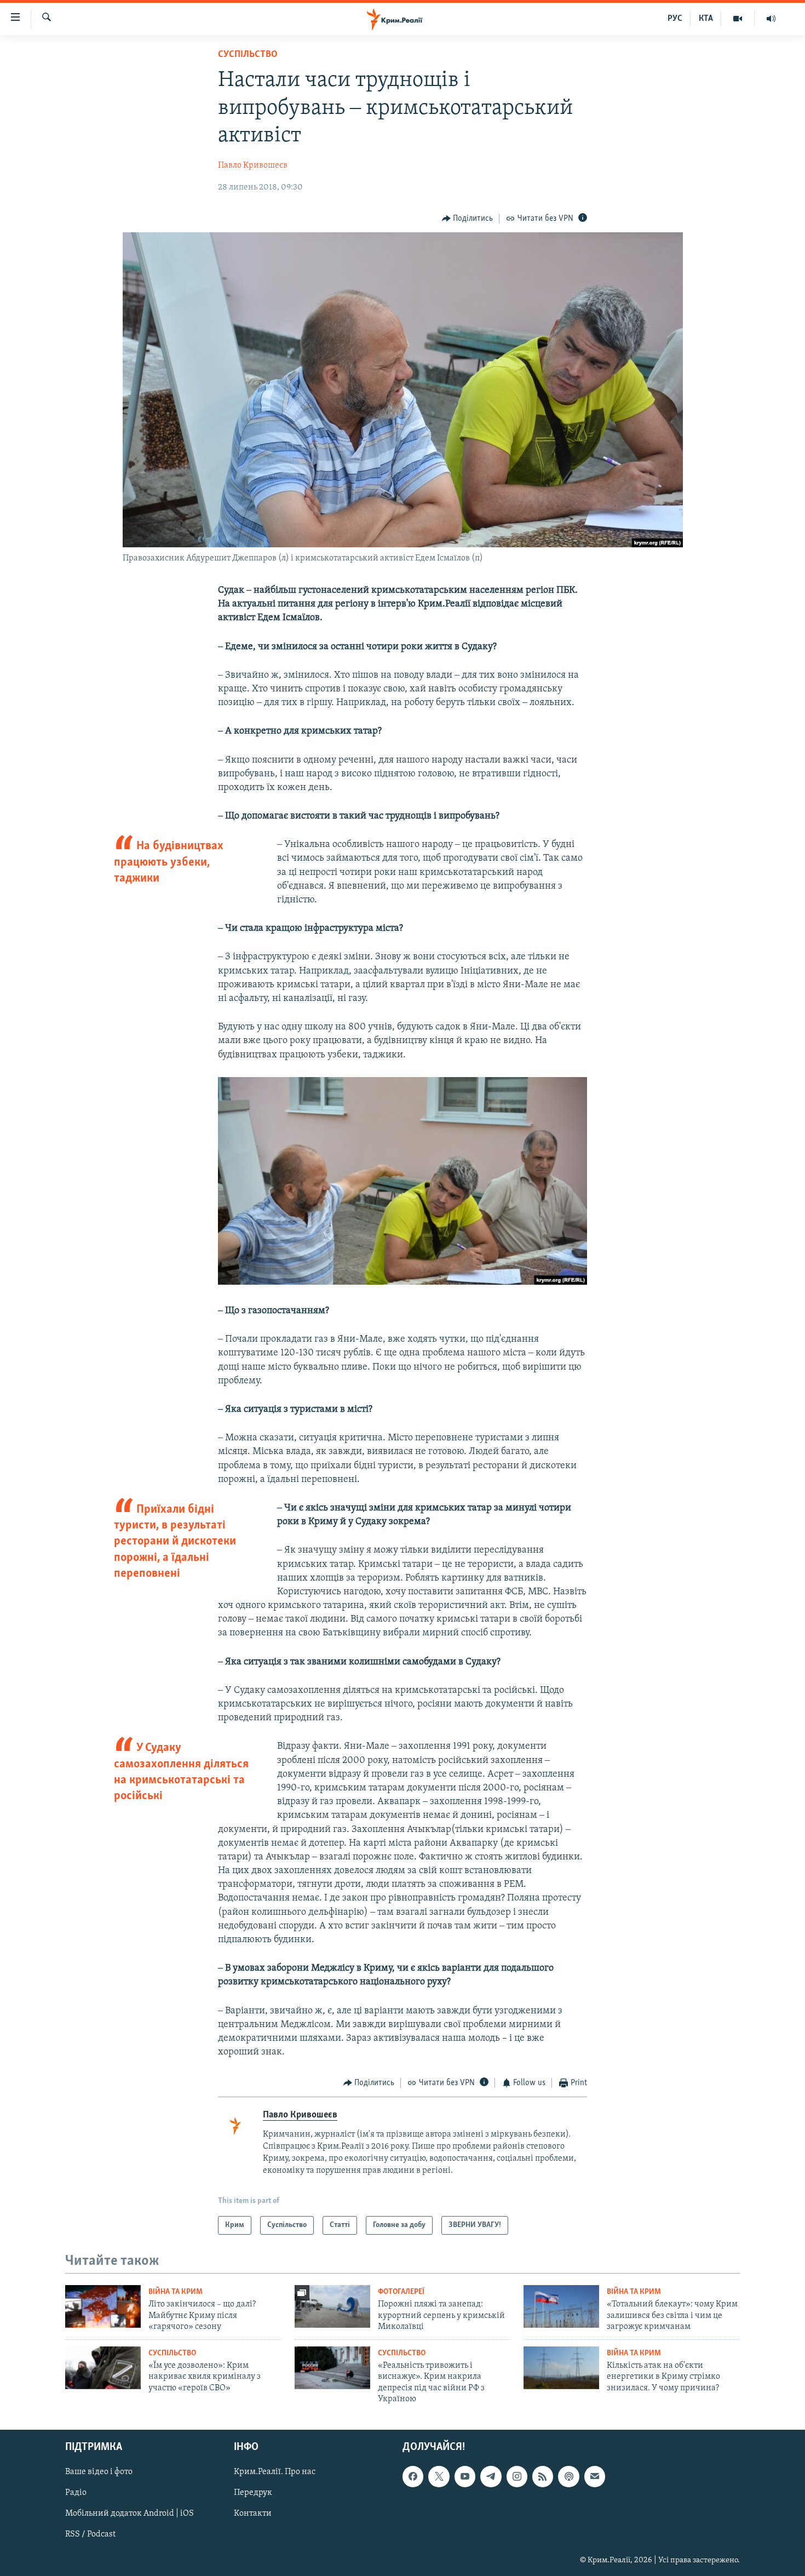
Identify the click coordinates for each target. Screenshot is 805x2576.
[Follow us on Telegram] (491, 2477)
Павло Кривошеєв (253, 165)
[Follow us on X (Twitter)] (439, 2477)
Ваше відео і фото (99, 2472)
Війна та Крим (176, 2292)
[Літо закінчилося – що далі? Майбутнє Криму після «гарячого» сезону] (103, 2306)
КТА (706, 19)
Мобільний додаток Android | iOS (130, 2514)
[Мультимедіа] (738, 19)
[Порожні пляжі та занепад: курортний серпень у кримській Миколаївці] (332, 2306)
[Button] (468, 219)
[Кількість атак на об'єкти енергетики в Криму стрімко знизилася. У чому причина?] (561, 2368)
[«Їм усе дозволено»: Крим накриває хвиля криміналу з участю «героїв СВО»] (103, 2368)
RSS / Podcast (90, 2535)
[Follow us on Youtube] (465, 2477)
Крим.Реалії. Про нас (275, 2472)
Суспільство (248, 55)
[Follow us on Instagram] (517, 2477)
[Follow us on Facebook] (413, 2477)
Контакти (253, 2514)
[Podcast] (568, 2477)
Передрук (253, 2493)
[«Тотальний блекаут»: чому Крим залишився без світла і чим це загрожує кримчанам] (561, 2306)
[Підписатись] (595, 2477)
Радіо (76, 2493)
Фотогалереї (401, 2292)
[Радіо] (771, 19)
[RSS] (543, 2477)
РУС (675, 19)
